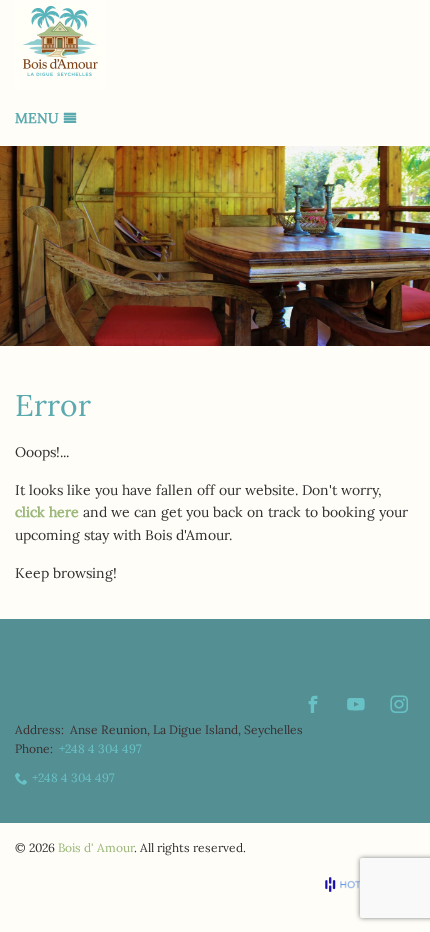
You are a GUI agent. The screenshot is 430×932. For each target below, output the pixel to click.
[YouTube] (356, 704)
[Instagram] (399, 704)
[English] (403, 673)
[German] (376, 673)
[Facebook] (313, 704)
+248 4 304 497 (100, 748)
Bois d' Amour (96, 847)
